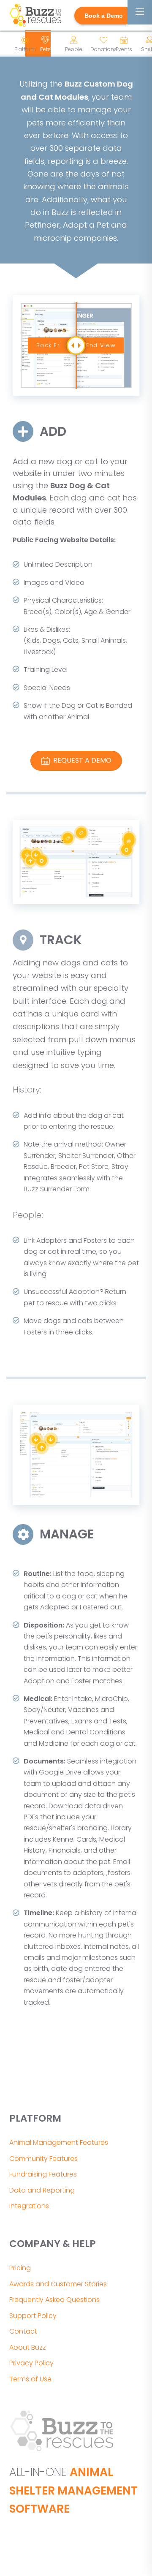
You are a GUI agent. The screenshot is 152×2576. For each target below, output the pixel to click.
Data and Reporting (42, 2190)
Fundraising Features (43, 2174)
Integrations (29, 2206)
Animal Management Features (59, 2143)
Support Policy (33, 2316)
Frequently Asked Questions (54, 2300)
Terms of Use (30, 2379)
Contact (23, 2331)
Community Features (43, 2159)
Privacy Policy (31, 2363)
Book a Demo (104, 16)
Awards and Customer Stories (58, 2284)
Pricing (20, 2268)
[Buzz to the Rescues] (35, 16)
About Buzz (28, 2347)
